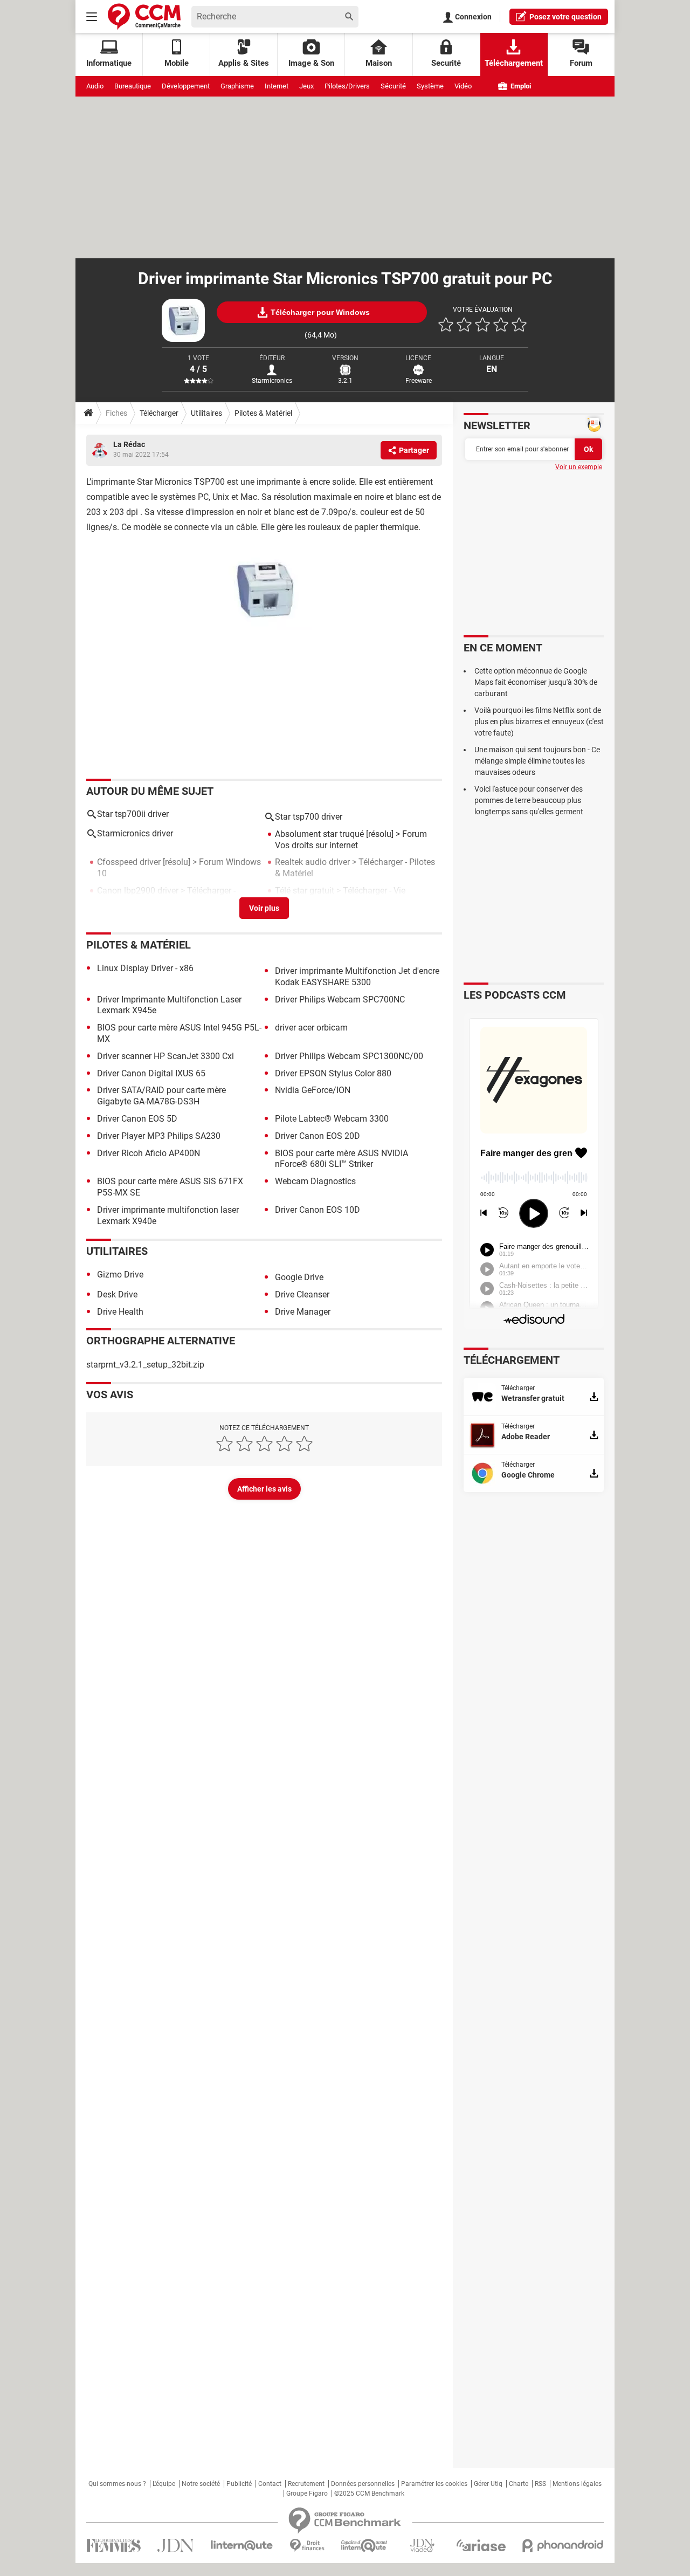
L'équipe (164, 2484)
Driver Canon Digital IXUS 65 (151, 1073)
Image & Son (311, 63)
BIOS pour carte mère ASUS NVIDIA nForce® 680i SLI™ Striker (341, 1159)
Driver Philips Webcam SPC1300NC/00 (349, 1056)
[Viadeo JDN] (422, 2546)
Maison (379, 63)
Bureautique (133, 86)
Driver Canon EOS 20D (318, 1136)
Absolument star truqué (319, 834)
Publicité (239, 2484)
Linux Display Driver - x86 (145, 968)
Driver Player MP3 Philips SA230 (159, 1136)
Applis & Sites (244, 63)
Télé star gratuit (305, 891)
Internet (277, 86)
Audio (95, 86)
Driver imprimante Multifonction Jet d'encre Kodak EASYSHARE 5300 (357, 977)
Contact (270, 2484)
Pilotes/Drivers (347, 86)
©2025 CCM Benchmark (369, 2493)
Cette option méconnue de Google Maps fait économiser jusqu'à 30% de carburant (536, 682)
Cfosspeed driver (129, 862)
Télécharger (159, 413)
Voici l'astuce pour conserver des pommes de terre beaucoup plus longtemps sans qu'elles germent (529, 800)
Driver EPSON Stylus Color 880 (333, 1073)
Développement (186, 86)
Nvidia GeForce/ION (313, 1090)
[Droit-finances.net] (307, 2546)
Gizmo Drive (120, 1275)
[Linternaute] (242, 2546)
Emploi (520, 86)
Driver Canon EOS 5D (137, 1119)
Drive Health (120, 1312)
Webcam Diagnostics (315, 1181)
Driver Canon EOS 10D (318, 1210)
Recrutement (306, 2484)
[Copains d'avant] (365, 2546)
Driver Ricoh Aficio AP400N (149, 1153)
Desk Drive (117, 1294)
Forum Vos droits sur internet (351, 840)
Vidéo (463, 86)
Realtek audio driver (312, 862)
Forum (581, 63)
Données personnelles (363, 2484)
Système (430, 86)
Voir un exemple (579, 467)
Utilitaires (206, 413)
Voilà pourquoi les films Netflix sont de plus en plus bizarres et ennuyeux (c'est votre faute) (539, 722)
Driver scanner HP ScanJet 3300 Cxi (165, 1056)
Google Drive (299, 1277)
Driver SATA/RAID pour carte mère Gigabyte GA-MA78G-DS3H (161, 1096)
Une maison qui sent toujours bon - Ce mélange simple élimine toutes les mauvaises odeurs (537, 761)
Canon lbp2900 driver (138, 891)
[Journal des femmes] (113, 2546)
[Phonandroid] (563, 2546)
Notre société (201, 2484)
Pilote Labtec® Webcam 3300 (332, 1119)
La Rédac (129, 444)
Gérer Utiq (488, 2484)
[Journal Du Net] (175, 2546)
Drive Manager (303, 1312)
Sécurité (393, 86)
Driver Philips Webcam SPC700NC (340, 1000)
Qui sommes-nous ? (117, 2484)
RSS (540, 2484)
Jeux (306, 86)
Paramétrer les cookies (434, 2484)
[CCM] (144, 16)
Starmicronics (272, 381)
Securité (446, 63)
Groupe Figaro (307, 2493)
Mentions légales (577, 2484)
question (565, 17)
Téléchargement (514, 63)
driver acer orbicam (311, 1028)
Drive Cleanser (302, 1294)
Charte (519, 2484)
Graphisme (237, 86)
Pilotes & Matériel (263, 413)
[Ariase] (481, 2545)
